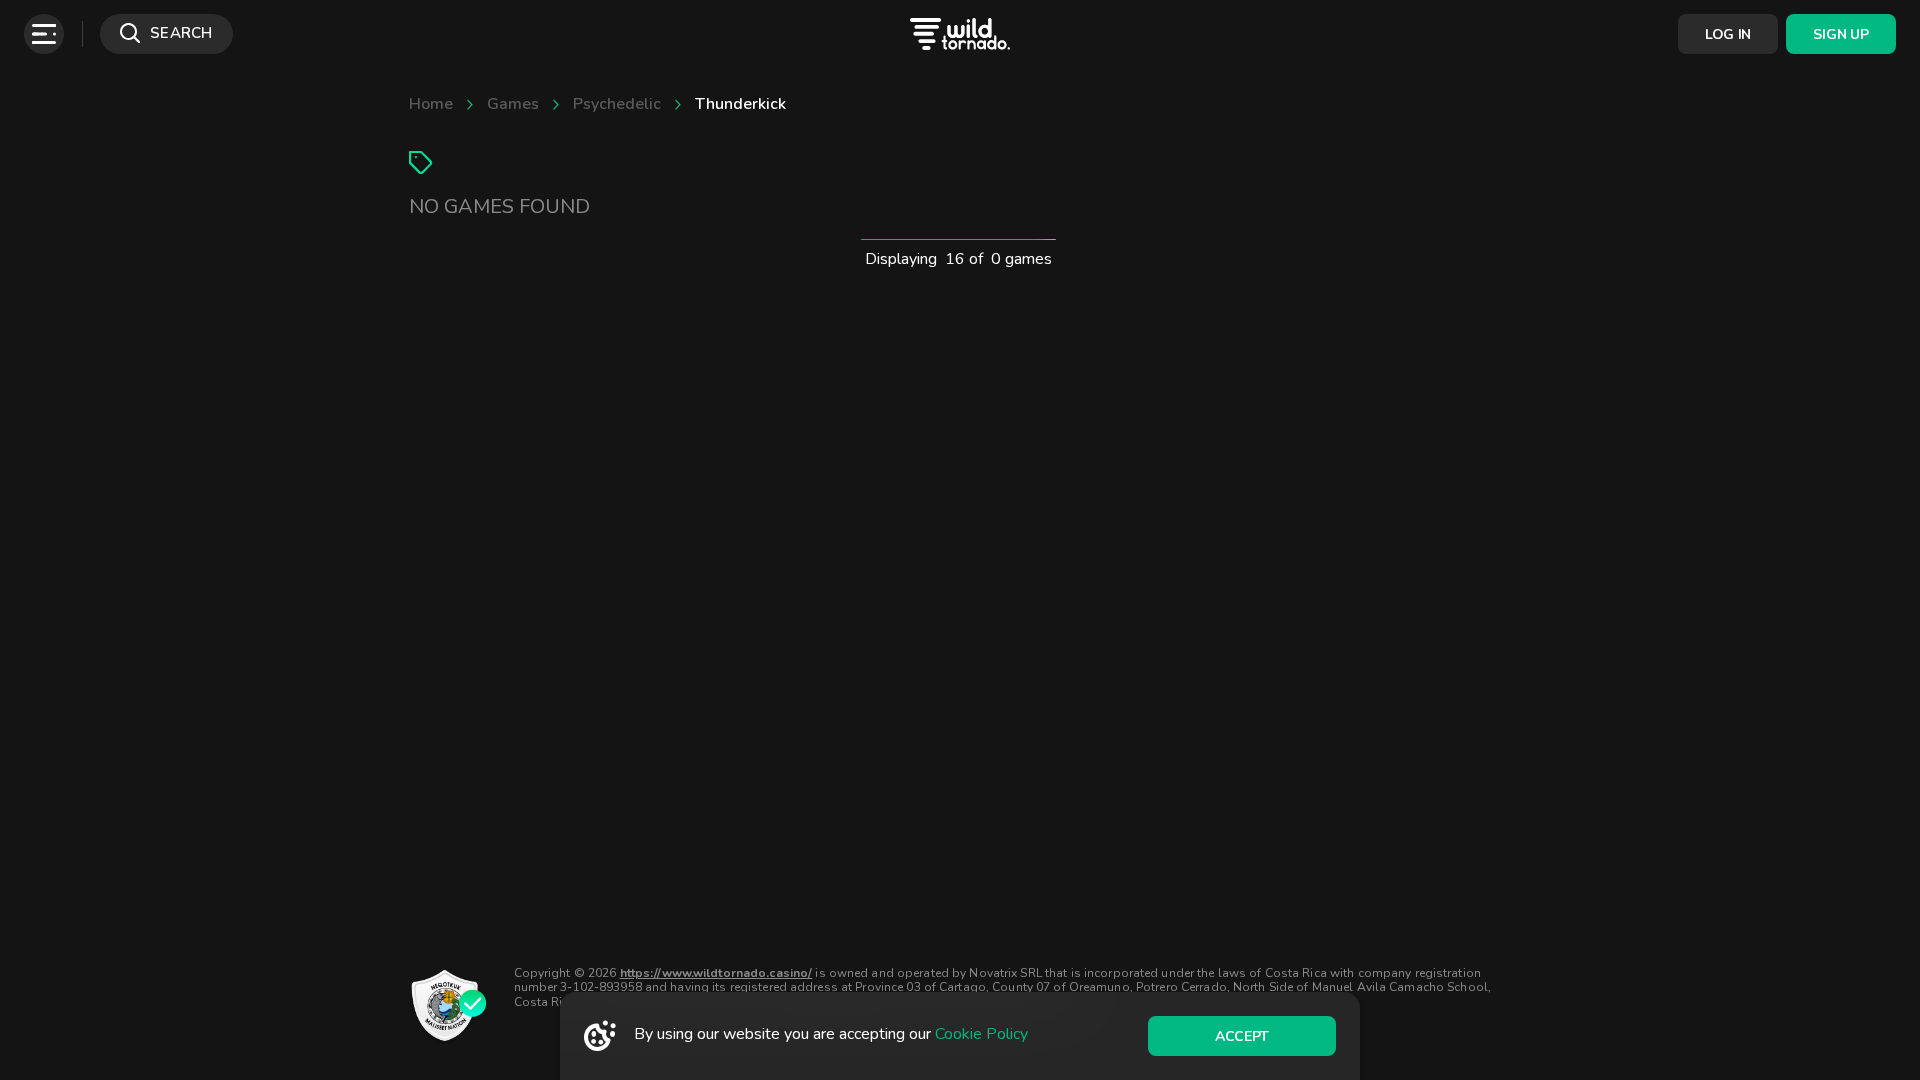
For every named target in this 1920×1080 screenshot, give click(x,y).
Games (513, 104)
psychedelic (617, 104)
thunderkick (740, 104)
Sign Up (1840, 34)
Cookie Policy (981, 1034)
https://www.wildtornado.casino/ (716, 973)
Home (431, 104)
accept (1242, 1036)
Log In (1728, 34)
